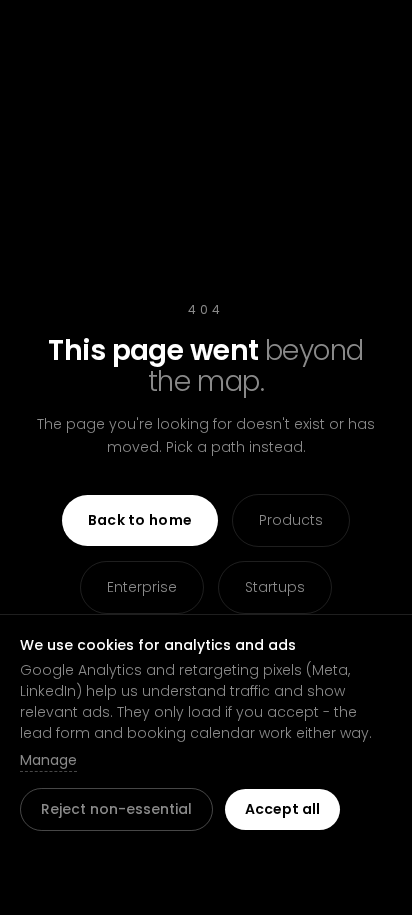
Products (291, 520)
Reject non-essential (116, 809)
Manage (48, 760)
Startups (275, 587)
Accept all (282, 809)
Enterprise (142, 587)
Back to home (140, 520)
